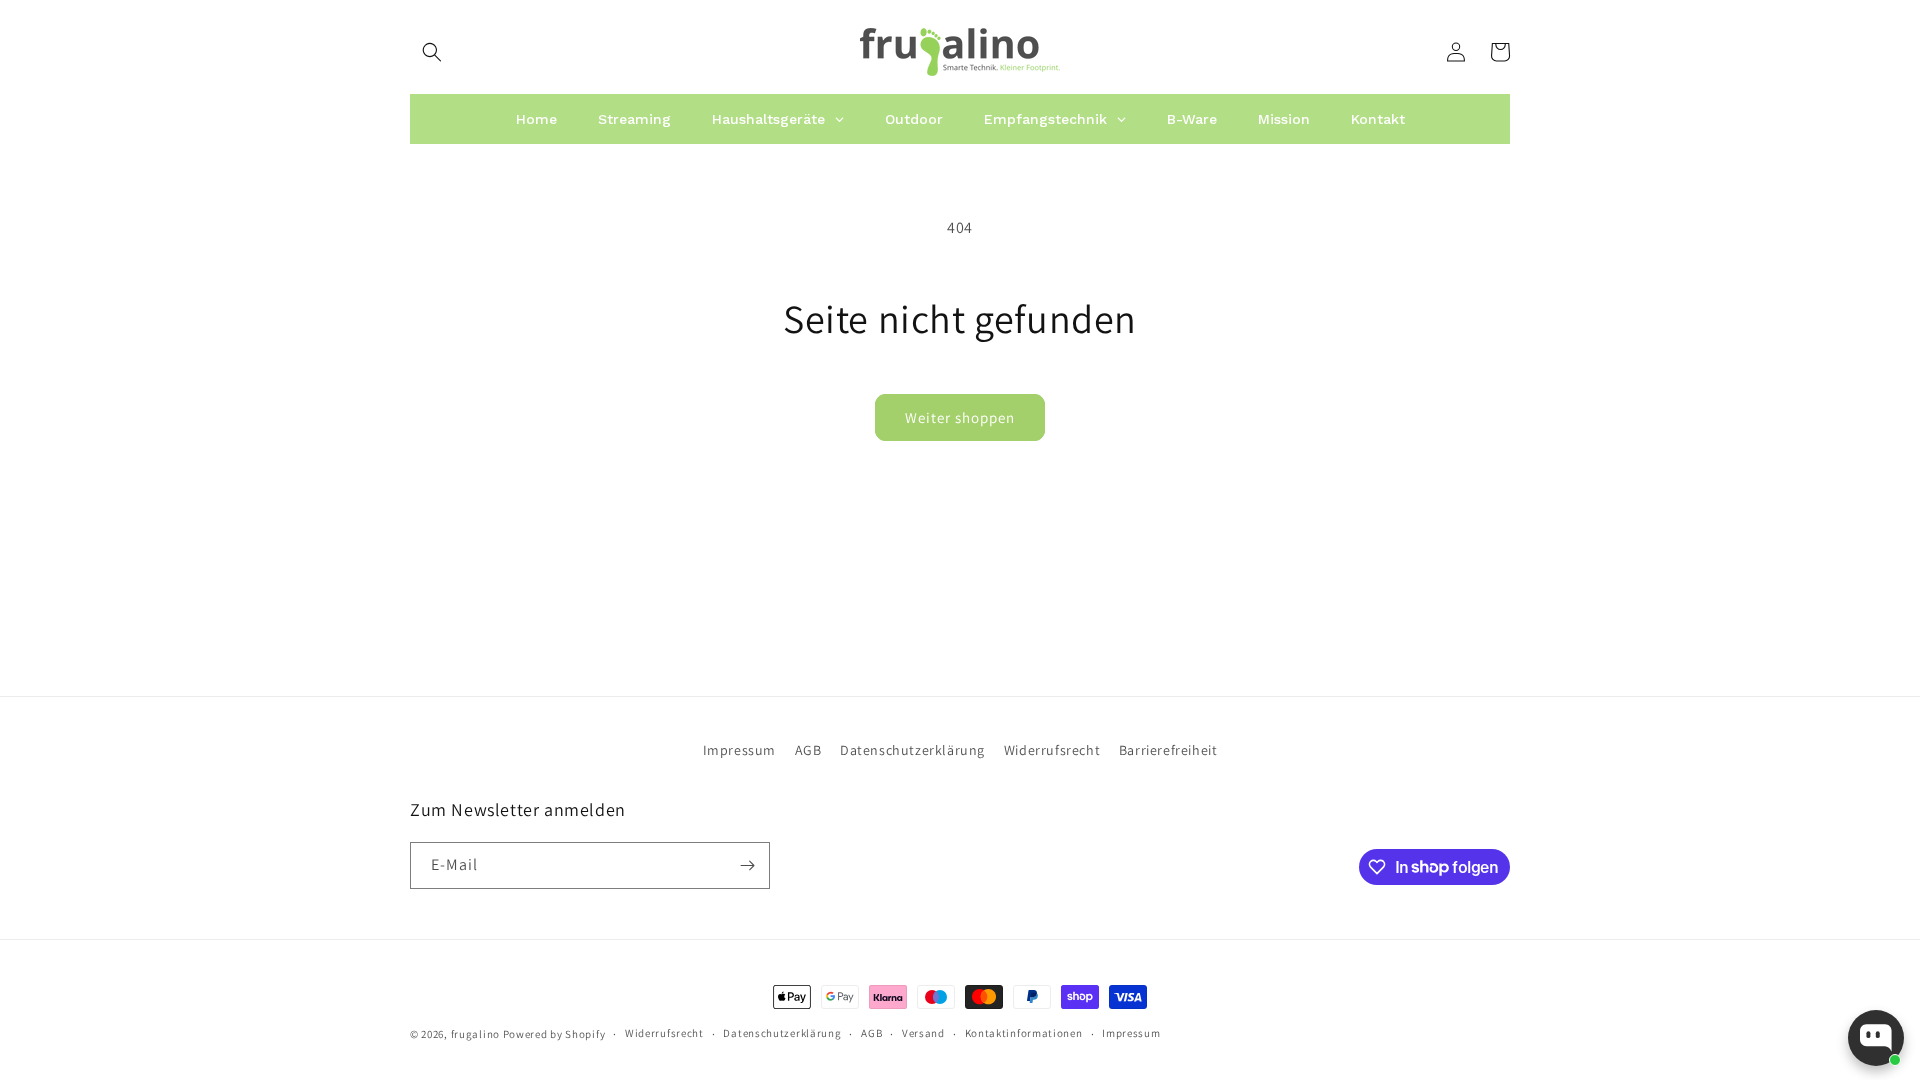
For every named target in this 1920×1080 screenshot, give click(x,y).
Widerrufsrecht (1052, 750)
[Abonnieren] (747, 865)
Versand (923, 1033)
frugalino (475, 1034)
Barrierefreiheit (1168, 750)
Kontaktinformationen (1024, 1033)
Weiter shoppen (960, 417)
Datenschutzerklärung (912, 750)
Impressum (739, 750)
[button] (432, 52)
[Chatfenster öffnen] (1876, 1038)
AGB (808, 750)
